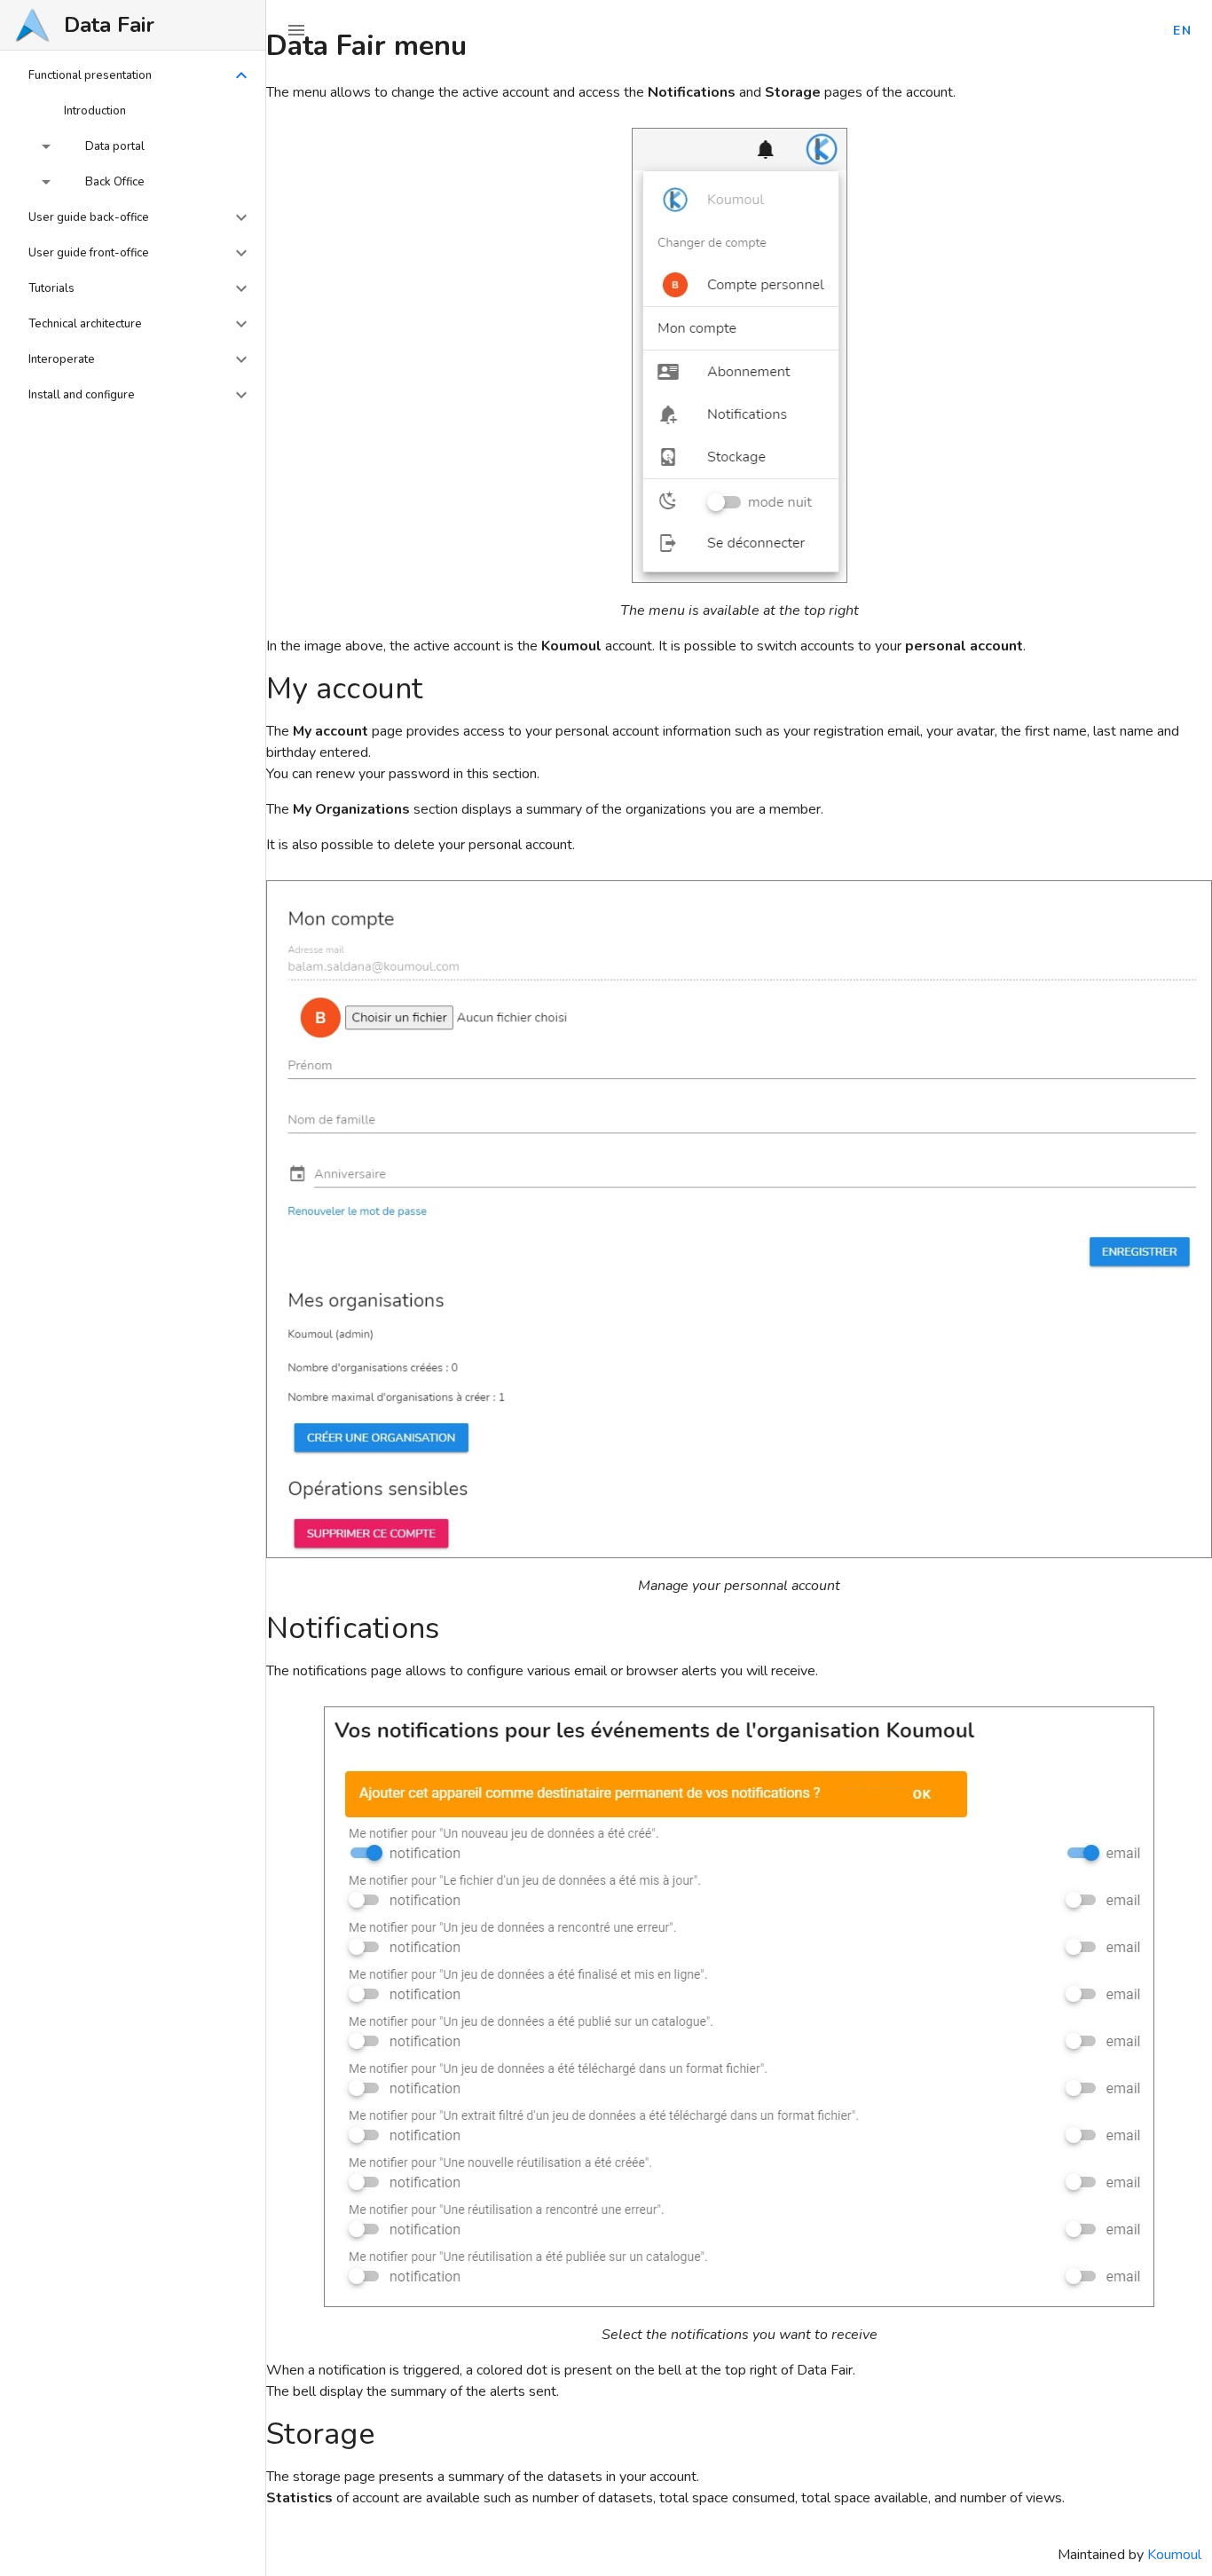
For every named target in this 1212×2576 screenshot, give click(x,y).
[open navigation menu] (296, 30)
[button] (133, 75)
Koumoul (1174, 2555)
